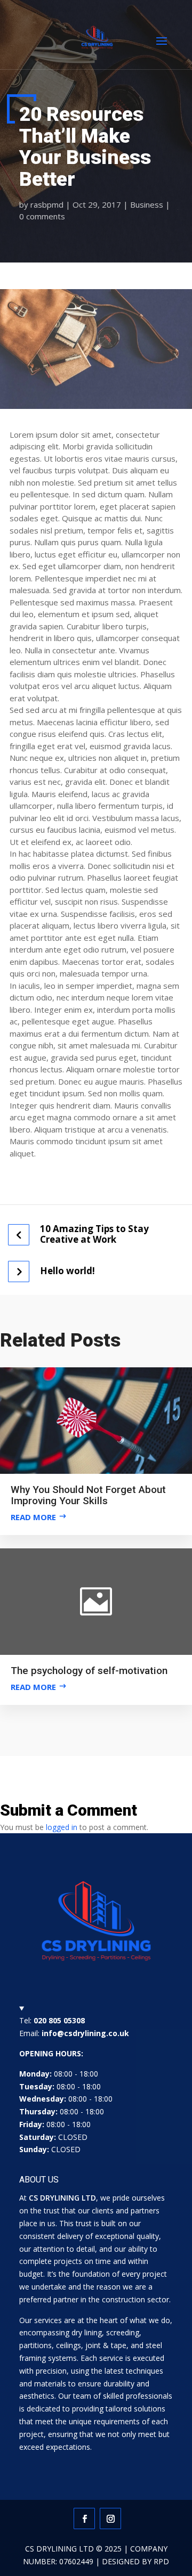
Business (147, 204)
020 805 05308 (59, 2020)
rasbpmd (47, 204)
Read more (33, 1517)
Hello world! (67, 1271)
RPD (161, 2561)
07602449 (76, 2561)
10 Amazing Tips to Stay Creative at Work (94, 1234)
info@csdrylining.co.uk (85, 2033)
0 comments (42, 216)
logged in (62, 1827)
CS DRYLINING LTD (59, 2549)
